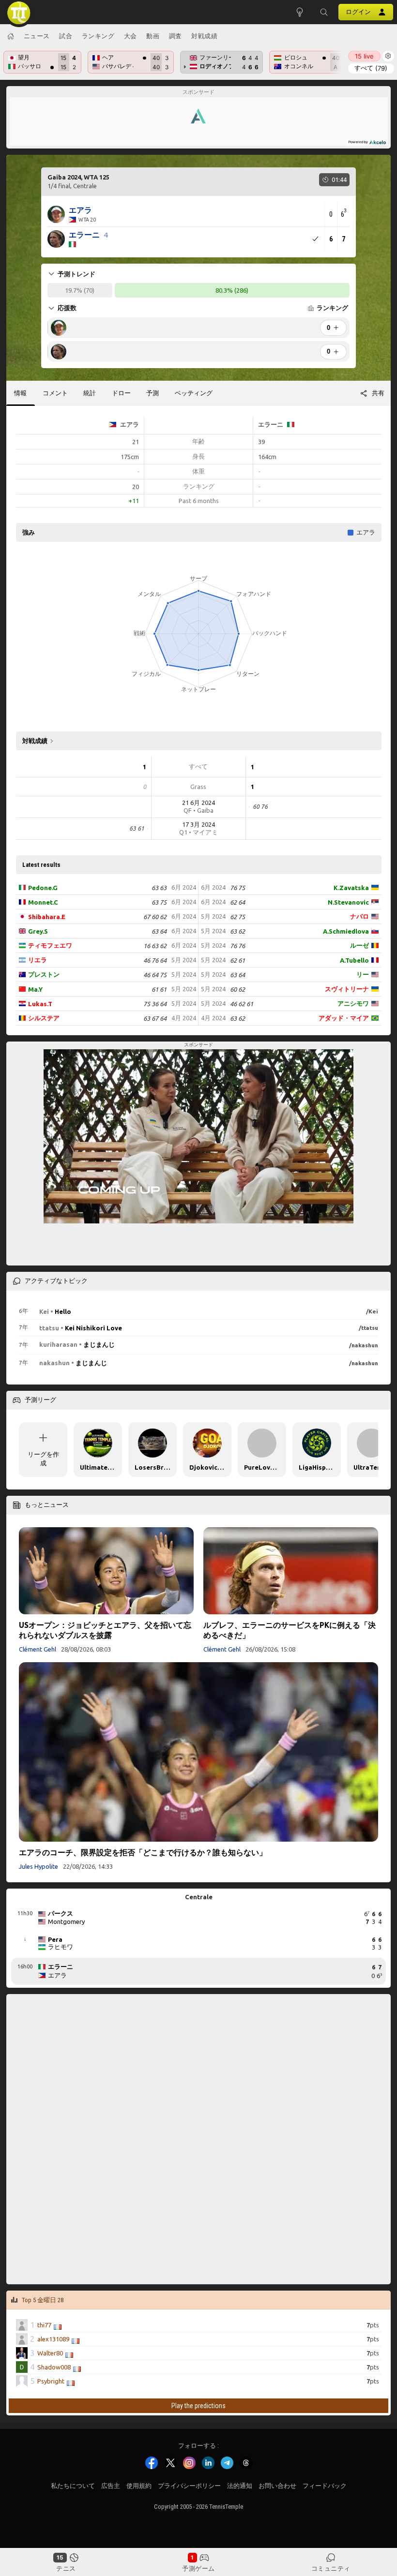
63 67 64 (155, 1018)
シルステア (44, 1018)
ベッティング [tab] (194, 393)
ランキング (98, 36)
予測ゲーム (198, 2568)
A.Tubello (354, 960)
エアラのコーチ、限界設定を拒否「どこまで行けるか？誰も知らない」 (143, 1852)
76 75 (237, 888)
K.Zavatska (351, 888)
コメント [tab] (55, 393)
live (364, 56)
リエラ (38, 960)
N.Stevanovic (348, 902)
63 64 (159, 931)
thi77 (44, 2324)
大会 (130, 36)
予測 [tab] (153, 393)
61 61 (159, 989)
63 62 (237, 931)
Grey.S (38, 931)
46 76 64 (155, 960)
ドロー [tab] (121, 393)
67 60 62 (155, 917)
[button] (324, 12)
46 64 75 (155, 975)
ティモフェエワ (50, 945)
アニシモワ (353, 1003)
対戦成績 (204, 36)
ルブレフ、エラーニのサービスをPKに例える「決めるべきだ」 (290, 1630)
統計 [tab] (90, 393)
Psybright (51, 2381)
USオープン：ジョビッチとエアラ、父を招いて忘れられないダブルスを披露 (105, 1630)
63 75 (159, 902)
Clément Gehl (38, 1649)
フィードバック (325, 2486)
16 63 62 (155, 946)
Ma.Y (35, 989)
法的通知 (240, 2486)
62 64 (237, 902)
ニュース (37, 36)
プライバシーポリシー (189, 2486)
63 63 (159, 888)
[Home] (11, 36)
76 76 (237, 946)
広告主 (111, 2486)
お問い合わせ (277, 2486)
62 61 (237, 960)
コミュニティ (331, 2568)
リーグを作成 (43, 1459)
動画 (153, 36)
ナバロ (359, 916)
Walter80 (50, 2353)
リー (363, 974)
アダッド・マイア (344, 1018)
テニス (66, 2568)
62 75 (237, 917)
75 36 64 (155, 1004)
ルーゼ (359, 945)
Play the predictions (198, 2406)
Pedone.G (43, 888)
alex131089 (53, 2338)
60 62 (237, 989)
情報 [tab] (20, 393)
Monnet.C (43, 902)
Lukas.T (40, 1004)
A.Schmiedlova (346, 931)
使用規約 (139, 2486)
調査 (176, 36)
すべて (371, 68)
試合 (66, 36)
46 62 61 (242, 1004)
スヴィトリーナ (347, 989)
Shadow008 (54, 2367)
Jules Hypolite (38, 1866)
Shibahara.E (47, 917)
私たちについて (73, 2486)
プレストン (44, 974)
